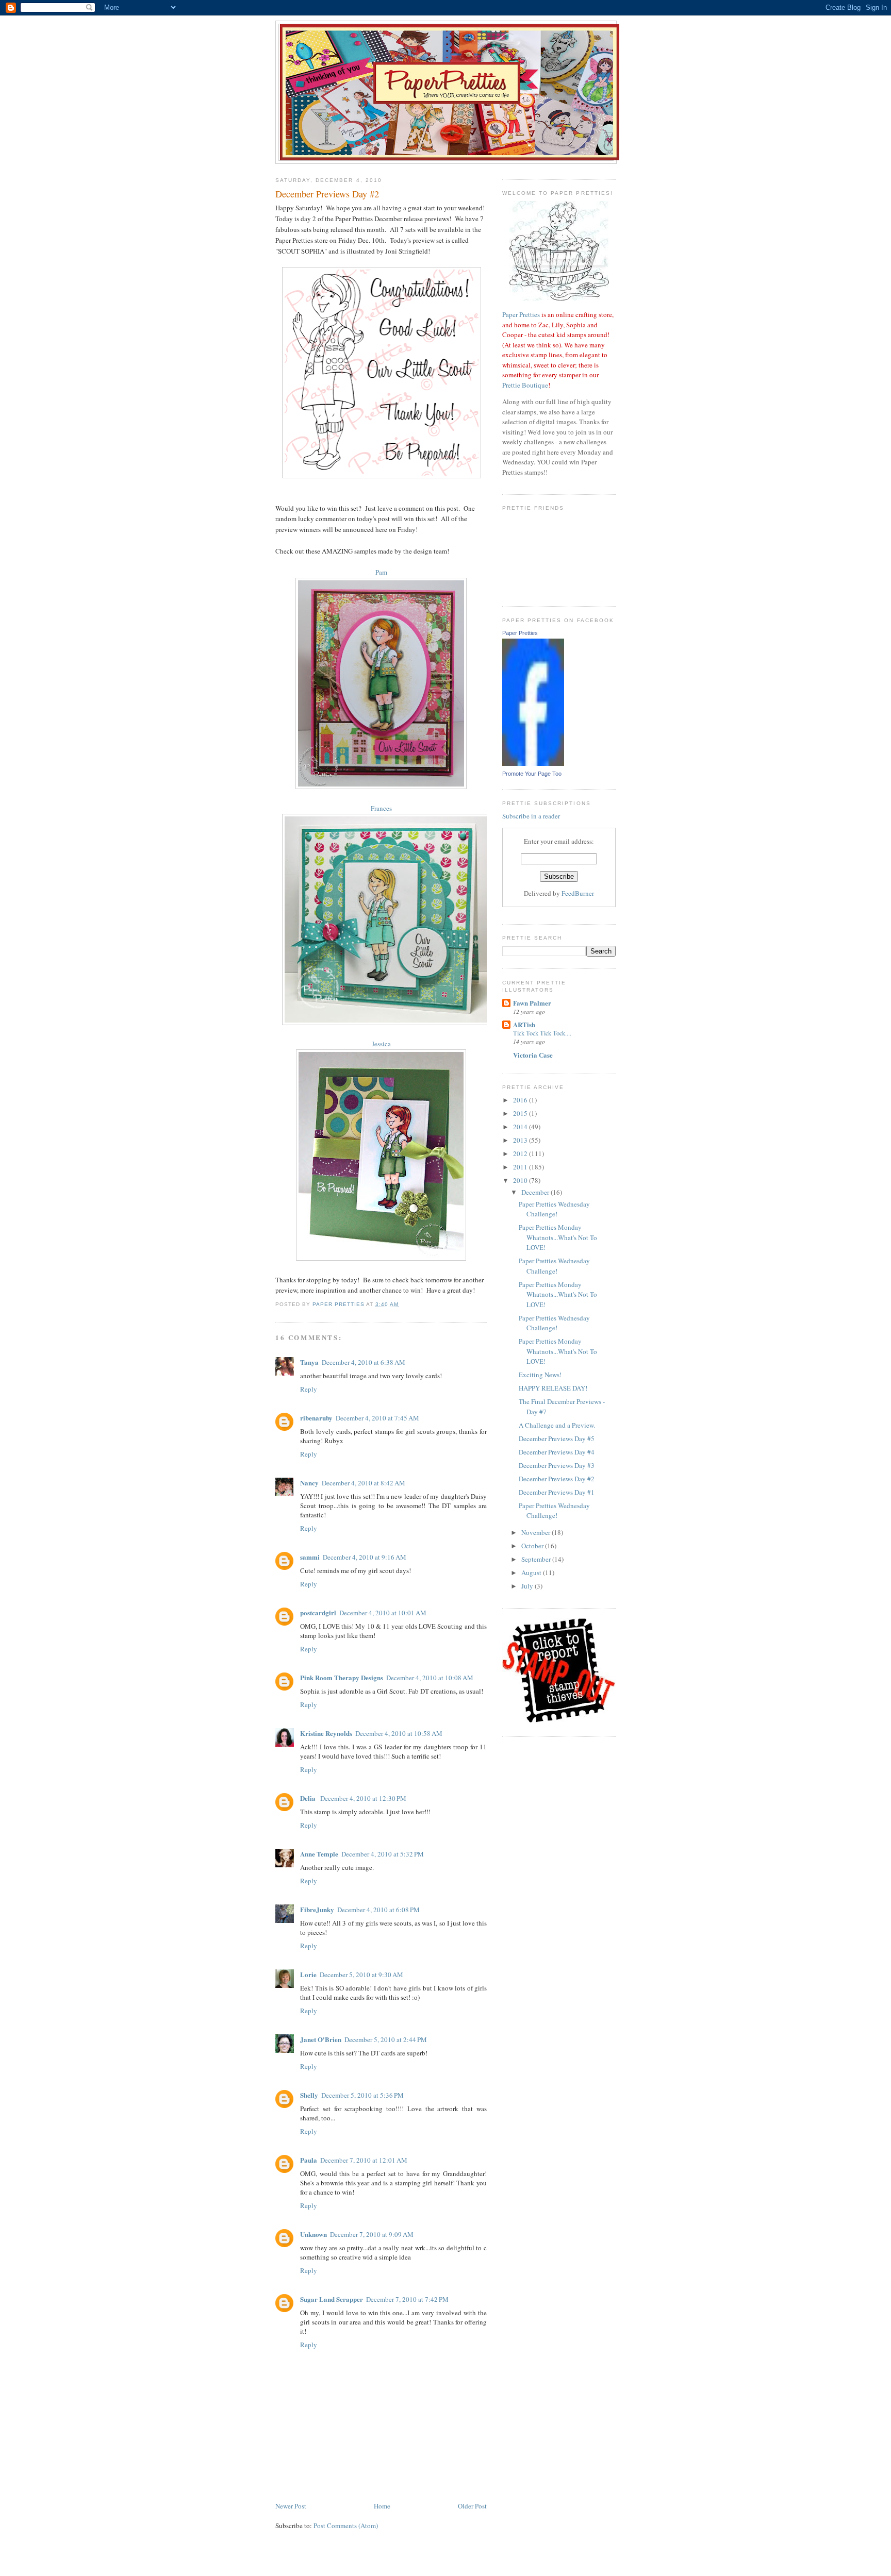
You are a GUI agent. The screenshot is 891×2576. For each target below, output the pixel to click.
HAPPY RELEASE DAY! (553, 1388)
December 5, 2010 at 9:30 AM (361, 1975)
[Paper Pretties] (533, 763)
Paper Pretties (521, 314)
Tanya (309, 1362)
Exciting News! (540, 1375)
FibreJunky (317, 1909)
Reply (309, 1389)
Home (382, 2506)
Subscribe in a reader (531, 816)
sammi (310, 1557)
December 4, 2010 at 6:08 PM (378, 1910)
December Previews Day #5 (557, 1438)
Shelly (309, 2095)
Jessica (381, 1044)
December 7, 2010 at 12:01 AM (364, 2160)
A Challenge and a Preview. (557, 1425)
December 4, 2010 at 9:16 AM (365, 1557)
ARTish (524, 1024)
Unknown (313, 2234)
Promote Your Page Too (532, 774)
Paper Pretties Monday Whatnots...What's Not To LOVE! (558, 1237)
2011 (521, 1167)
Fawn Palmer (532, 1003)
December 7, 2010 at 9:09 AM (372, 2234)
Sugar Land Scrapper (332, 2299)
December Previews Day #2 (557, 1479)
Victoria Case (533, 1055)
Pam (381, 572)
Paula (309, 2160)
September (537, 1559)
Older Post (472, 2506)
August (532, 1573)
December (536, 1192)
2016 (521, 1100)
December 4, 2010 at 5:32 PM (383, 1854)
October (533, 1546)
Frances (381, 808)
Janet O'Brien (321, 2039)
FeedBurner (578, 893)
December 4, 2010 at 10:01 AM (383, 1613)
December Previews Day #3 (557, 1465)
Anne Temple (319, 1854)
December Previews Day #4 (557, 1452)
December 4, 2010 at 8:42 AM (364, 1483)
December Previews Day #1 (557, 1492)
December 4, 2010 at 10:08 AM (430, 1678)
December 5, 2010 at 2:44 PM (386, 2039)
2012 (521, 1153)
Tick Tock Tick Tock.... (542, 1033)
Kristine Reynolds (326, 1733)
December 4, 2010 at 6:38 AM (364, 1362)
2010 (521, 1180)
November (537, 1532)
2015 (521, 1113)
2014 (521, 1127)
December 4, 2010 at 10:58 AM (399, 1733)
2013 (521, 1140)
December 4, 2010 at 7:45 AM (377, 1418)
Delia (309, 1798)
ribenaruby (316, 1418)
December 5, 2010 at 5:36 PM (362, 2095)
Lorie (308, 1974)
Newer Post (291, 2506)
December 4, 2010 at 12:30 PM (363, 1798)
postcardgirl (318, 1612)
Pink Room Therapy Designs (342, 1677)
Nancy (309, 1483)
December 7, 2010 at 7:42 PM (407, 2299)
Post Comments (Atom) (346, 2525)
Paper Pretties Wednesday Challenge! (554, 1209)
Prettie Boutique (525, 385)
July (528, 1586)
